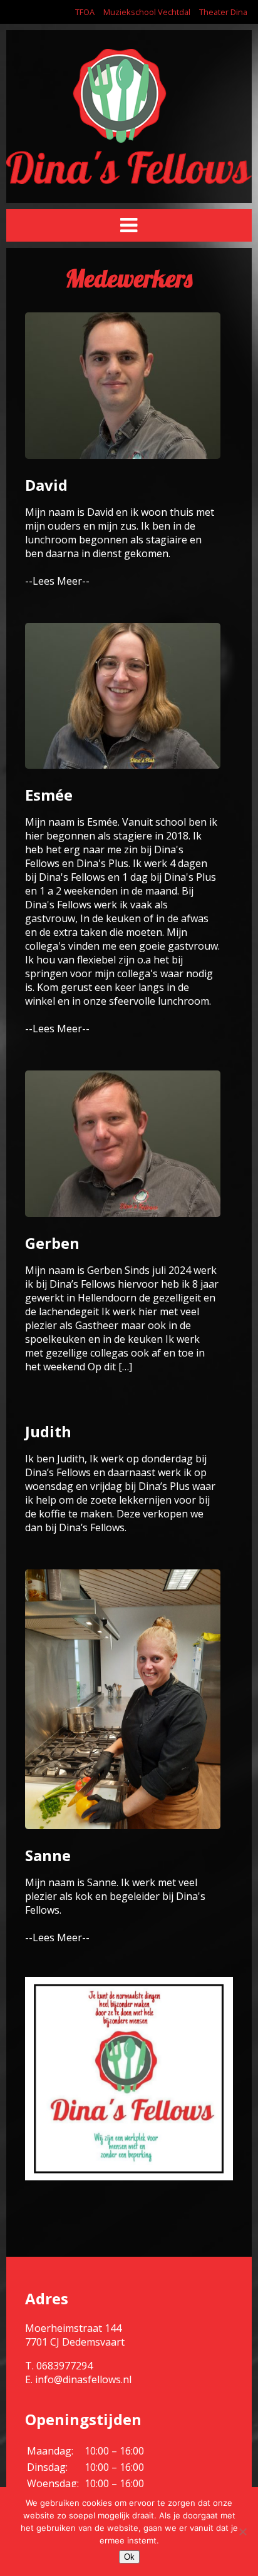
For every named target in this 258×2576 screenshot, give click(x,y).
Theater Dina (223, 12)
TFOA (85, 12)
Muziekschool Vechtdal (147, 12)
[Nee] (242, 2532)
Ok (129, 2557)
